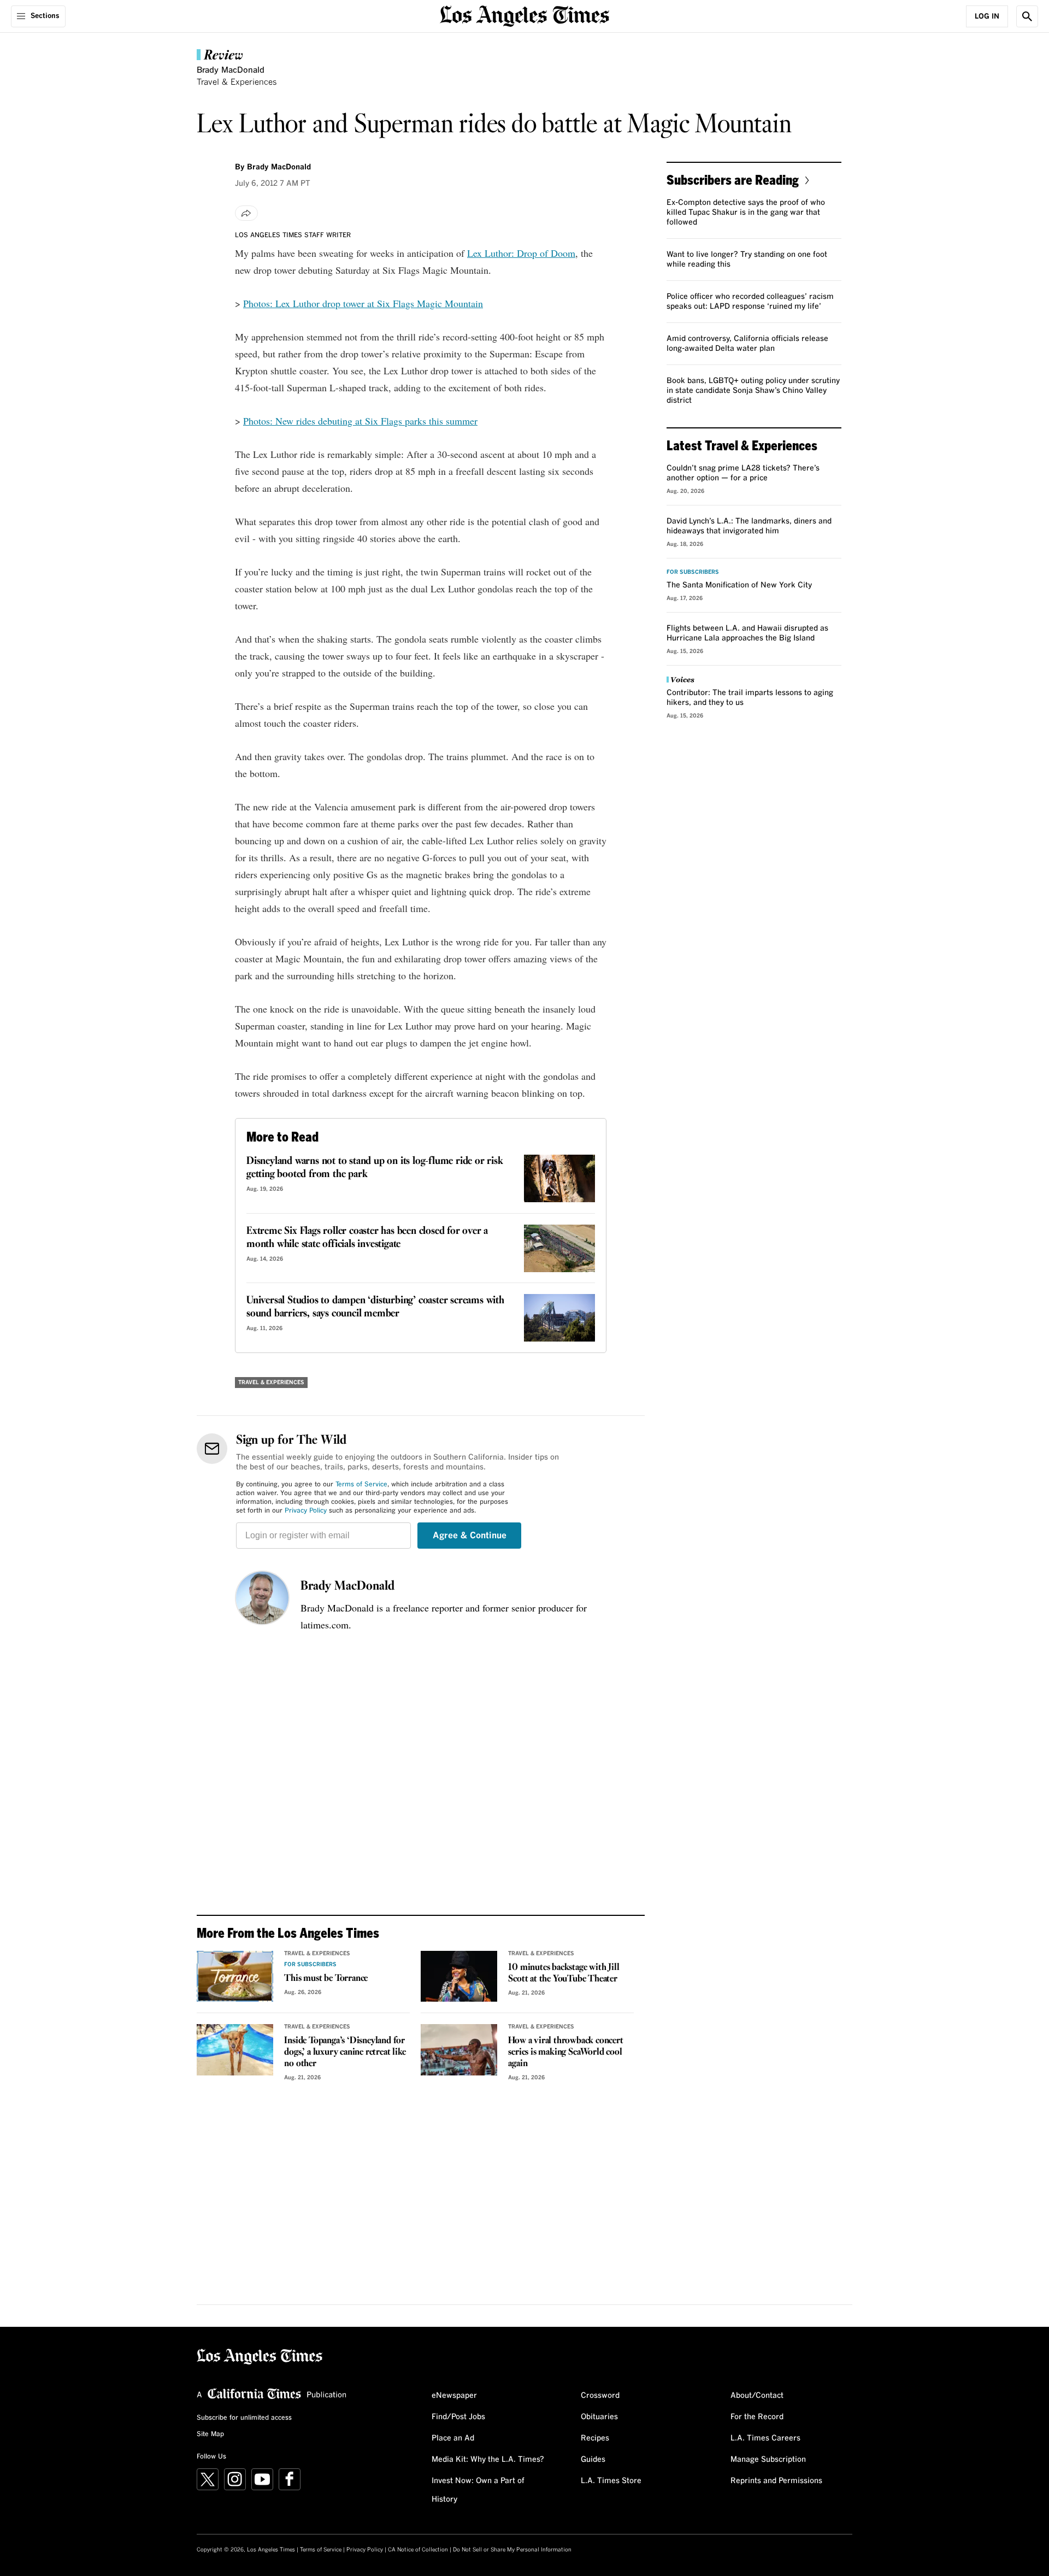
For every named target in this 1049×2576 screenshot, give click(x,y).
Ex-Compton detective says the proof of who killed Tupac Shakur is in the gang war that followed (746, 213)
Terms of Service (361, 1485)
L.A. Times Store (611, 2481)
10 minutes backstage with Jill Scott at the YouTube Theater (564, 1973)
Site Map (210, 2434)
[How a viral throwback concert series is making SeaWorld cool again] (459, 2050)
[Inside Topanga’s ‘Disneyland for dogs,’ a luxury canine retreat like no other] (235, 2050)
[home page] (524, 15)
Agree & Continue (470, 1536)
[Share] (246, 213)
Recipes (595, 2438)
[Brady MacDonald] (262, 1598)
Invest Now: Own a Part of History (478, 2490)
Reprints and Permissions (776, 2481)
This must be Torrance (326, 1978)
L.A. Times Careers (765, 2438)
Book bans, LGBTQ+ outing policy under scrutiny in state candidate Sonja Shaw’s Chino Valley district (753, 391)
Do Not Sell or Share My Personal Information (512, 2550)
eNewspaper (454, 2396)
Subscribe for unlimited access (244, 2418)
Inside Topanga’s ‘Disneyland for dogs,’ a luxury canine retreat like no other (345, 2052)
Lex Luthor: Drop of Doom (521, 253)
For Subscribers (310, 1965)
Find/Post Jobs (458, 2417)
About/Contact (757, 2396)
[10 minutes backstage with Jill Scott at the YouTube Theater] (459, 1977)
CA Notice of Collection (418, 2550)
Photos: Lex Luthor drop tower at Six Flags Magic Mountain (363, 303)
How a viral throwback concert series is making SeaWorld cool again (565, 2052)
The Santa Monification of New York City (739, 585)
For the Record (757, 2417)
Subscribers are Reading (733, 180)
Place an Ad (453, 2438)
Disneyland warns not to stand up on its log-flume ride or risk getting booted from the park (375, 1168)
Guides (593, 2460)
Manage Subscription (768, 2460)
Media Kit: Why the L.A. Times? (488, 2460)
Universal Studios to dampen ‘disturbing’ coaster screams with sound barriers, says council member (375, 1307)
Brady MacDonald (347, 1586)
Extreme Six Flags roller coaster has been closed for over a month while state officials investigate (367, 1238)
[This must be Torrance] (235, 1977)
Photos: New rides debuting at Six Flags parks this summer (360, 421)
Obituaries (599, 2417)
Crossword (600, 2396)
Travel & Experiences (237, 82)
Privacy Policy (306, 1511)
